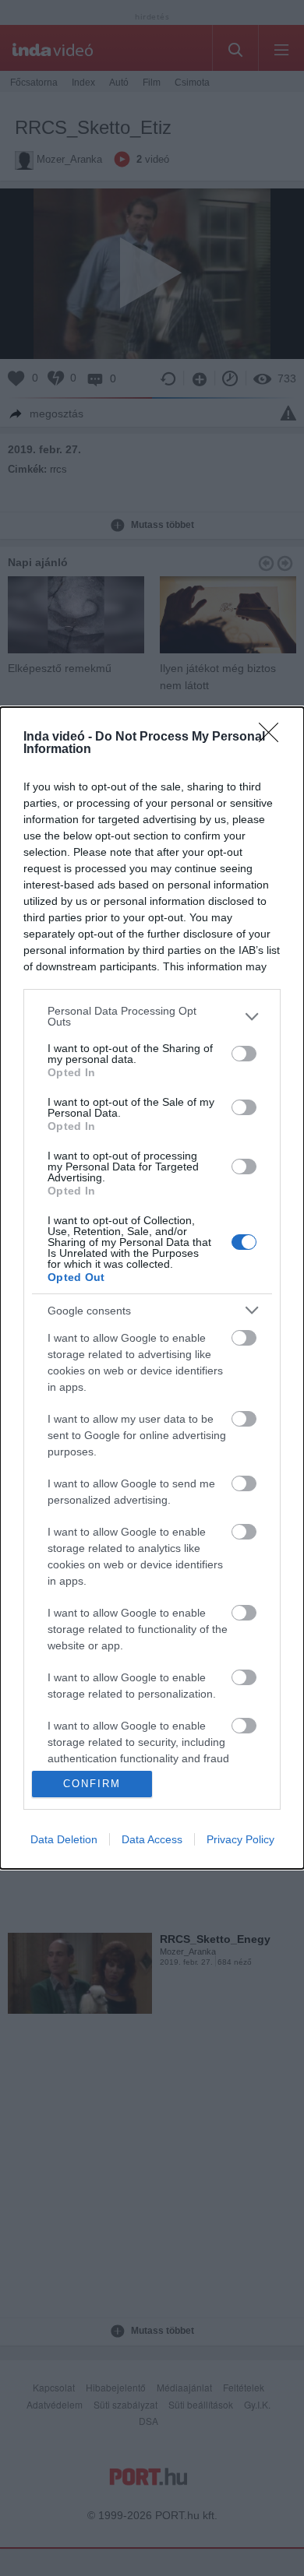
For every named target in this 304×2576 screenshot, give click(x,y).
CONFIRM (92, 1784)
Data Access (152, 1839)
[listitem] (152, 1016)
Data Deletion (64, 1839)
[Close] (274, 737)
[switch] (244, 1054)
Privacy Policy (240, 1839)
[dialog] (152, 1288)
